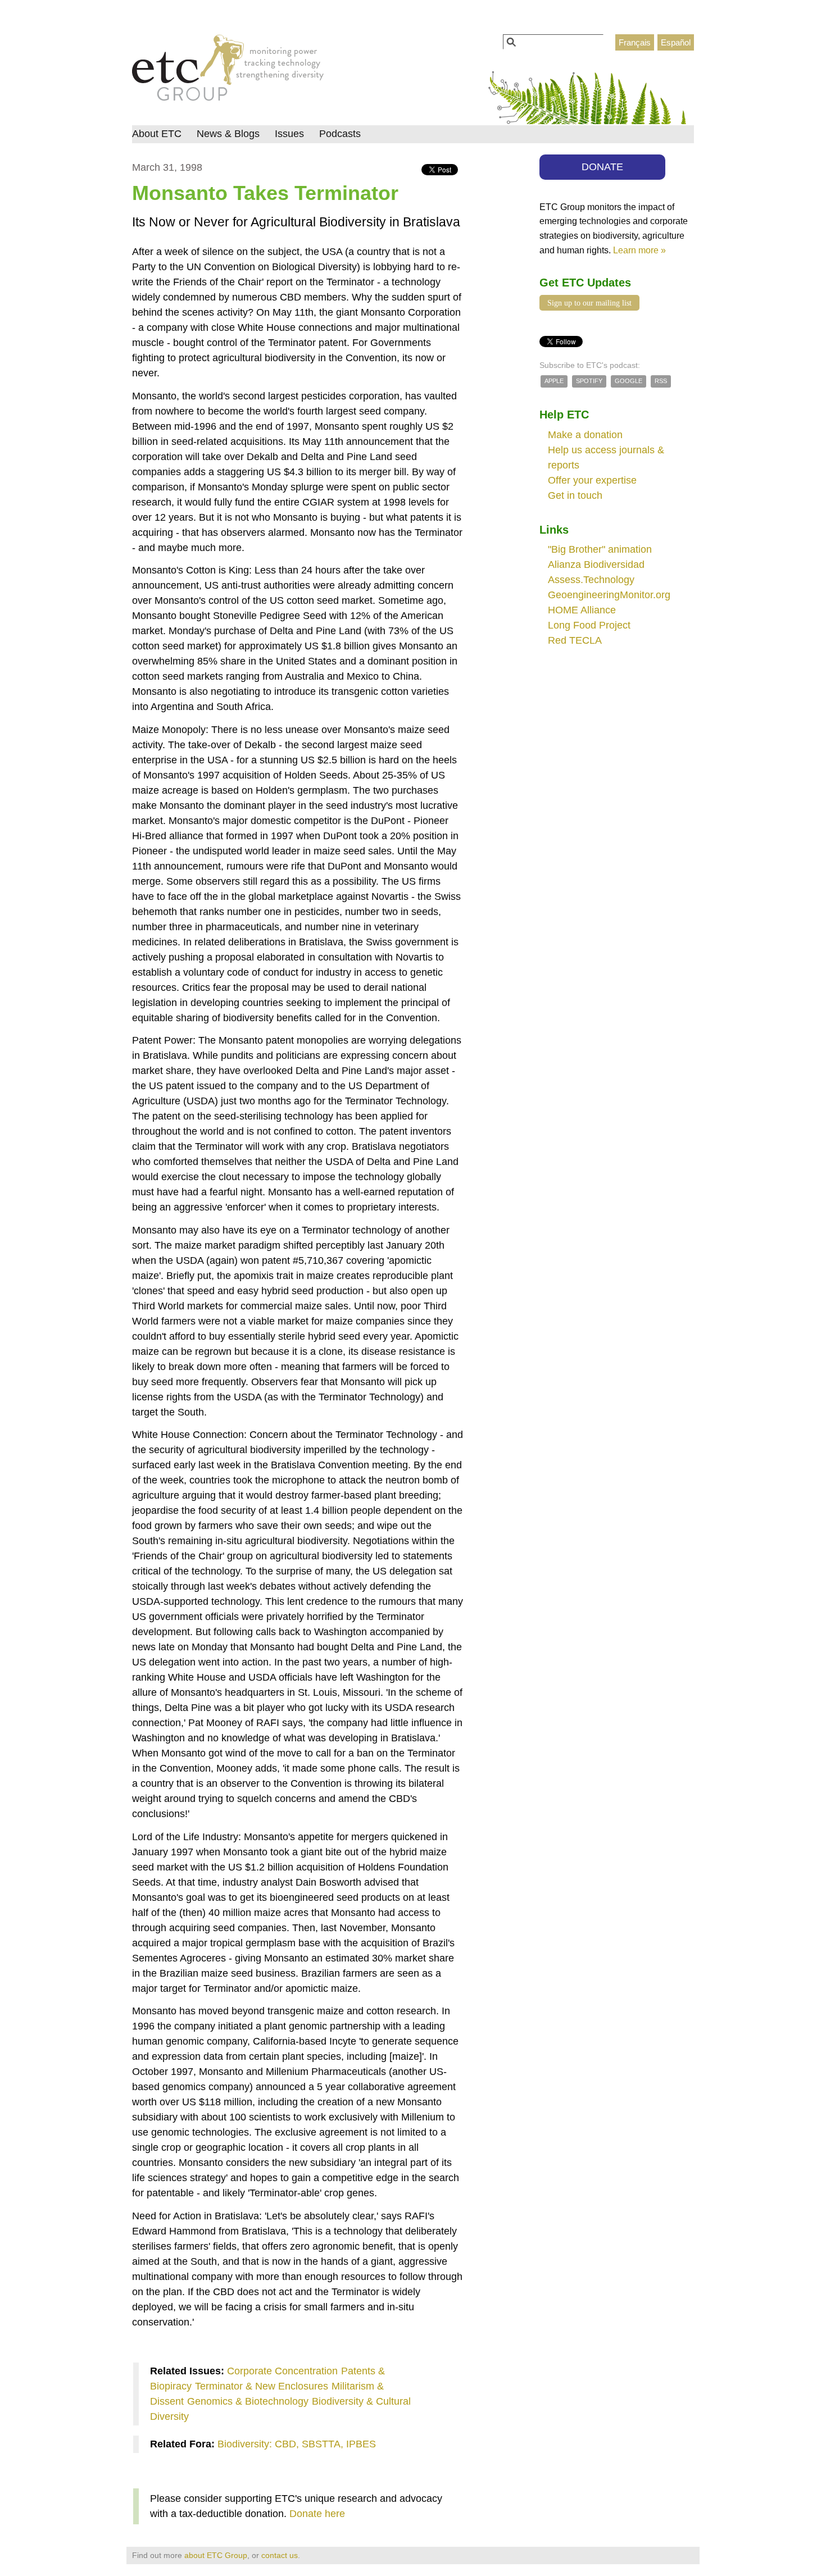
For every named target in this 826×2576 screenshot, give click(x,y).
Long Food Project (589, 625)
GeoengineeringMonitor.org (609, 595)
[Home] (228, 71)
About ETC (157, 134)
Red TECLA (575, 640)
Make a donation (585, 435)
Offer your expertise (592, 480)
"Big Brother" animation (600, 549)
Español (676, 42)
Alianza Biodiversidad (596, 565)
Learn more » (639, 250)
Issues (289, 134)
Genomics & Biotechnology (248, 2401)
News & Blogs (228, 134)
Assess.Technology (591, 580)
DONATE (602, 167)
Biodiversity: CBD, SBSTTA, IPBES (297, 2444)
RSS (661, 381)
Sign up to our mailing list (589, 303)
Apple (554, 381)
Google (628, 381)
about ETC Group (216, 2555)
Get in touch (575, 495)
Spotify (589, 381)
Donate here (317, 2514)
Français (635, 42)
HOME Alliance (582, 610)
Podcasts (340, 134)
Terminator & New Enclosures (262, 2386)
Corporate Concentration (282, 2371)
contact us (280, 2555)
